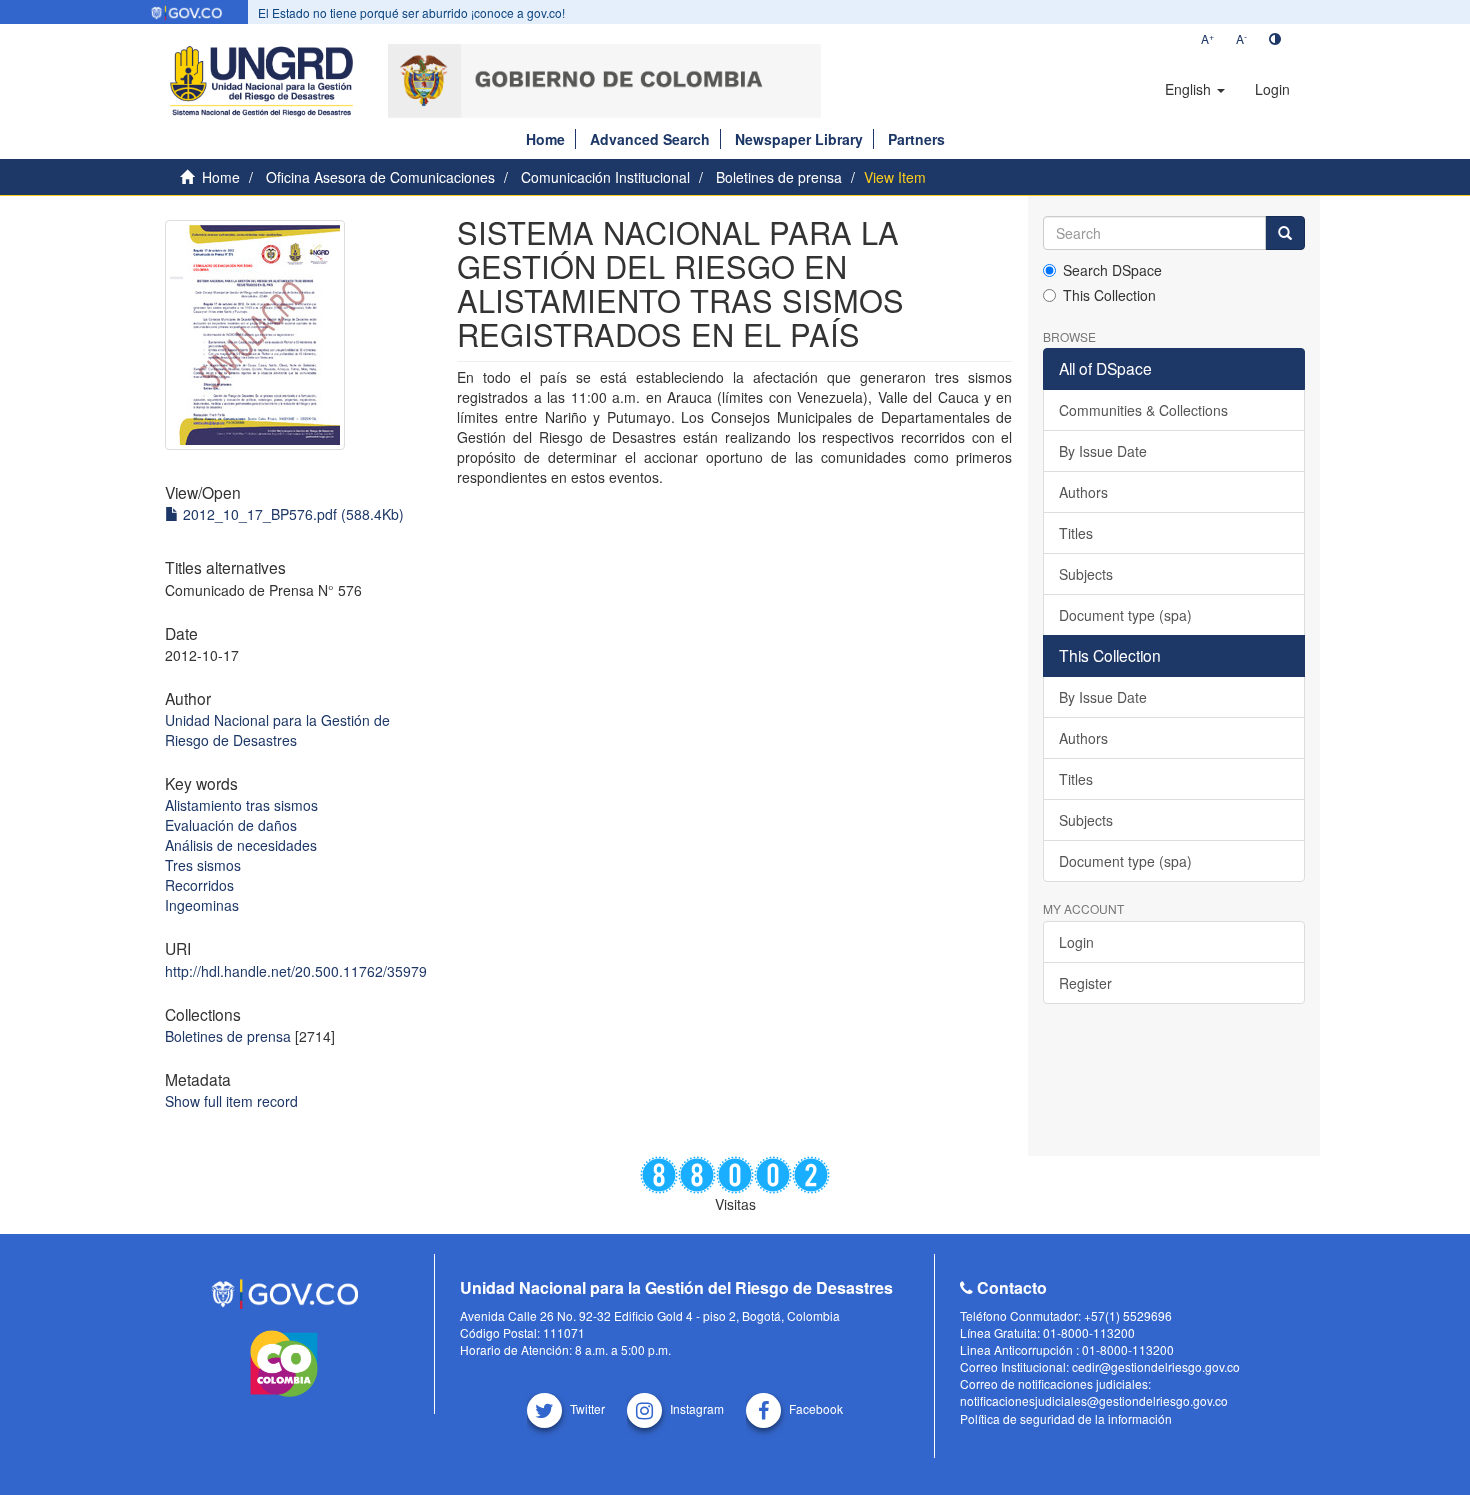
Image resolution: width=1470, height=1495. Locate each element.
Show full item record (231, 1101)
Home (545, 139)
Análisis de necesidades (241, 845)
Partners (916, 139)
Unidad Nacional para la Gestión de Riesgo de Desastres (277, 730)
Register (1085, 983)
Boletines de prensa (779, 177)
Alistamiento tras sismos (241, 805)
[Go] (1285, 233)
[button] (1195, 89)
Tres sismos (203, 865)
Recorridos (199, 885)
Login (1076, 942)
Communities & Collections (1143, 410)
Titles (1076, 533)
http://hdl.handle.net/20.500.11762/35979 (296, 971)
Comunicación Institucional (605, 177)
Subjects (1086, 574)
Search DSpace (1112, 270)
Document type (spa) (1125, 615)
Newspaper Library (799, 139)
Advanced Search (650, 139)
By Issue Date (1103, 451)
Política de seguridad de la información (1066, 1418)
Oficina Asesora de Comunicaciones (380, 177)
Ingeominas (202, 905)
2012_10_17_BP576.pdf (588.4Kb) (291, 514)
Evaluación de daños (231, 825)
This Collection (1109, 295)
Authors (1083, 492)
